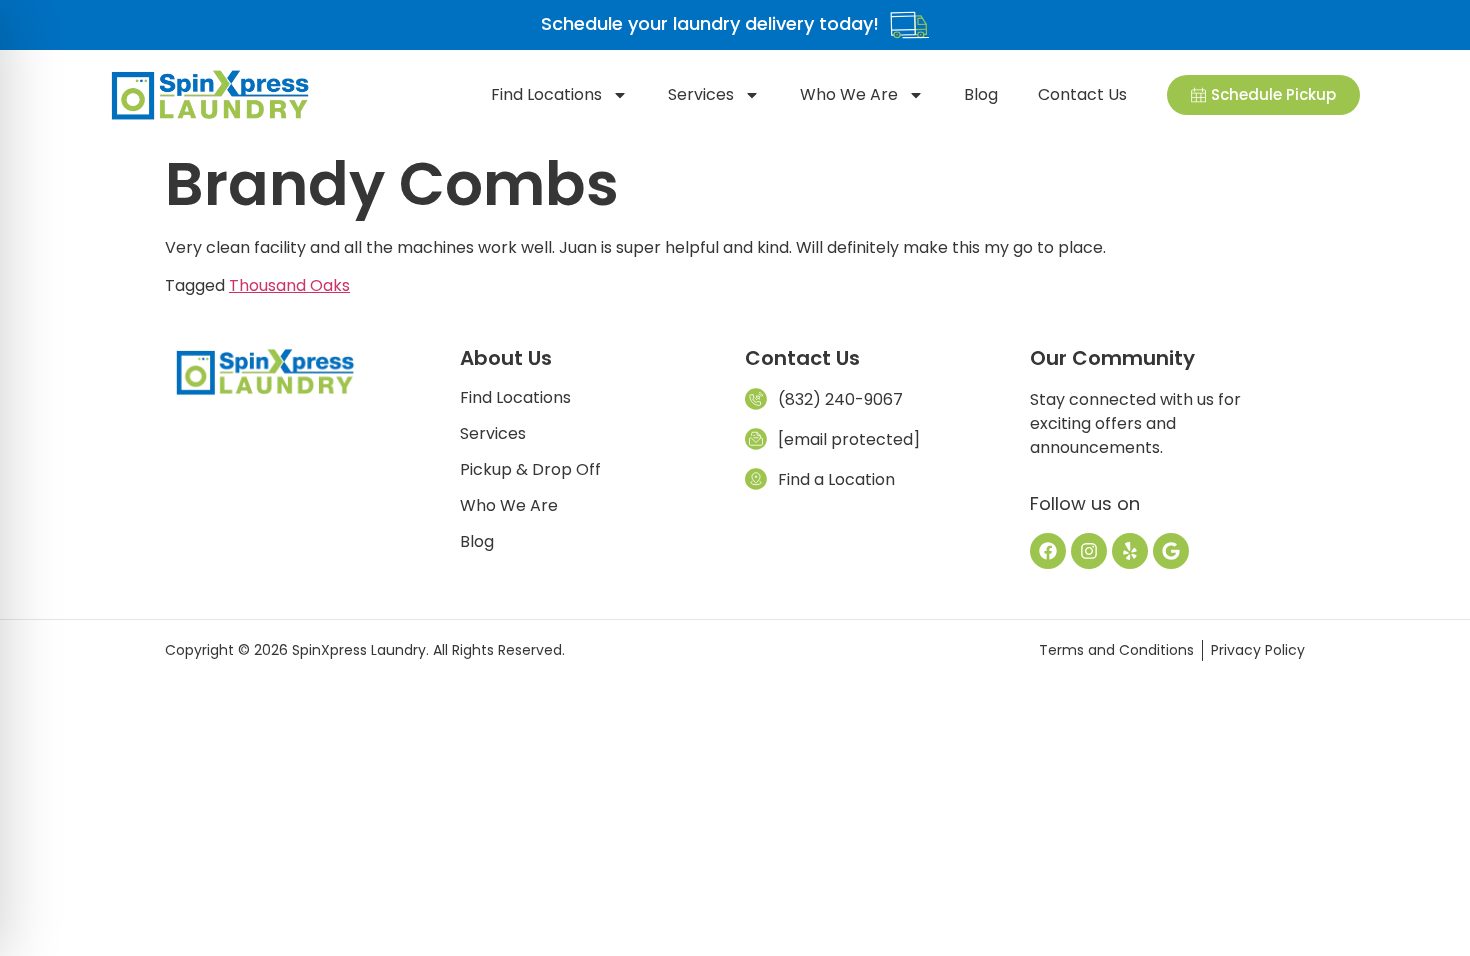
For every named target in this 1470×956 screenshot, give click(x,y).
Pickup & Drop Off (530, 470)
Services (701, 94)
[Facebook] (1048, 551)
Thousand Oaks (289, 285)
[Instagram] (1089, 551)
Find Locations (546, 94)
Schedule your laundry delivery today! (710, 23)
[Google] (1171, 551)
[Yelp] (1130, 551)
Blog (981, 94)
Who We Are (849, 94)
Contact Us (1082, 94)
